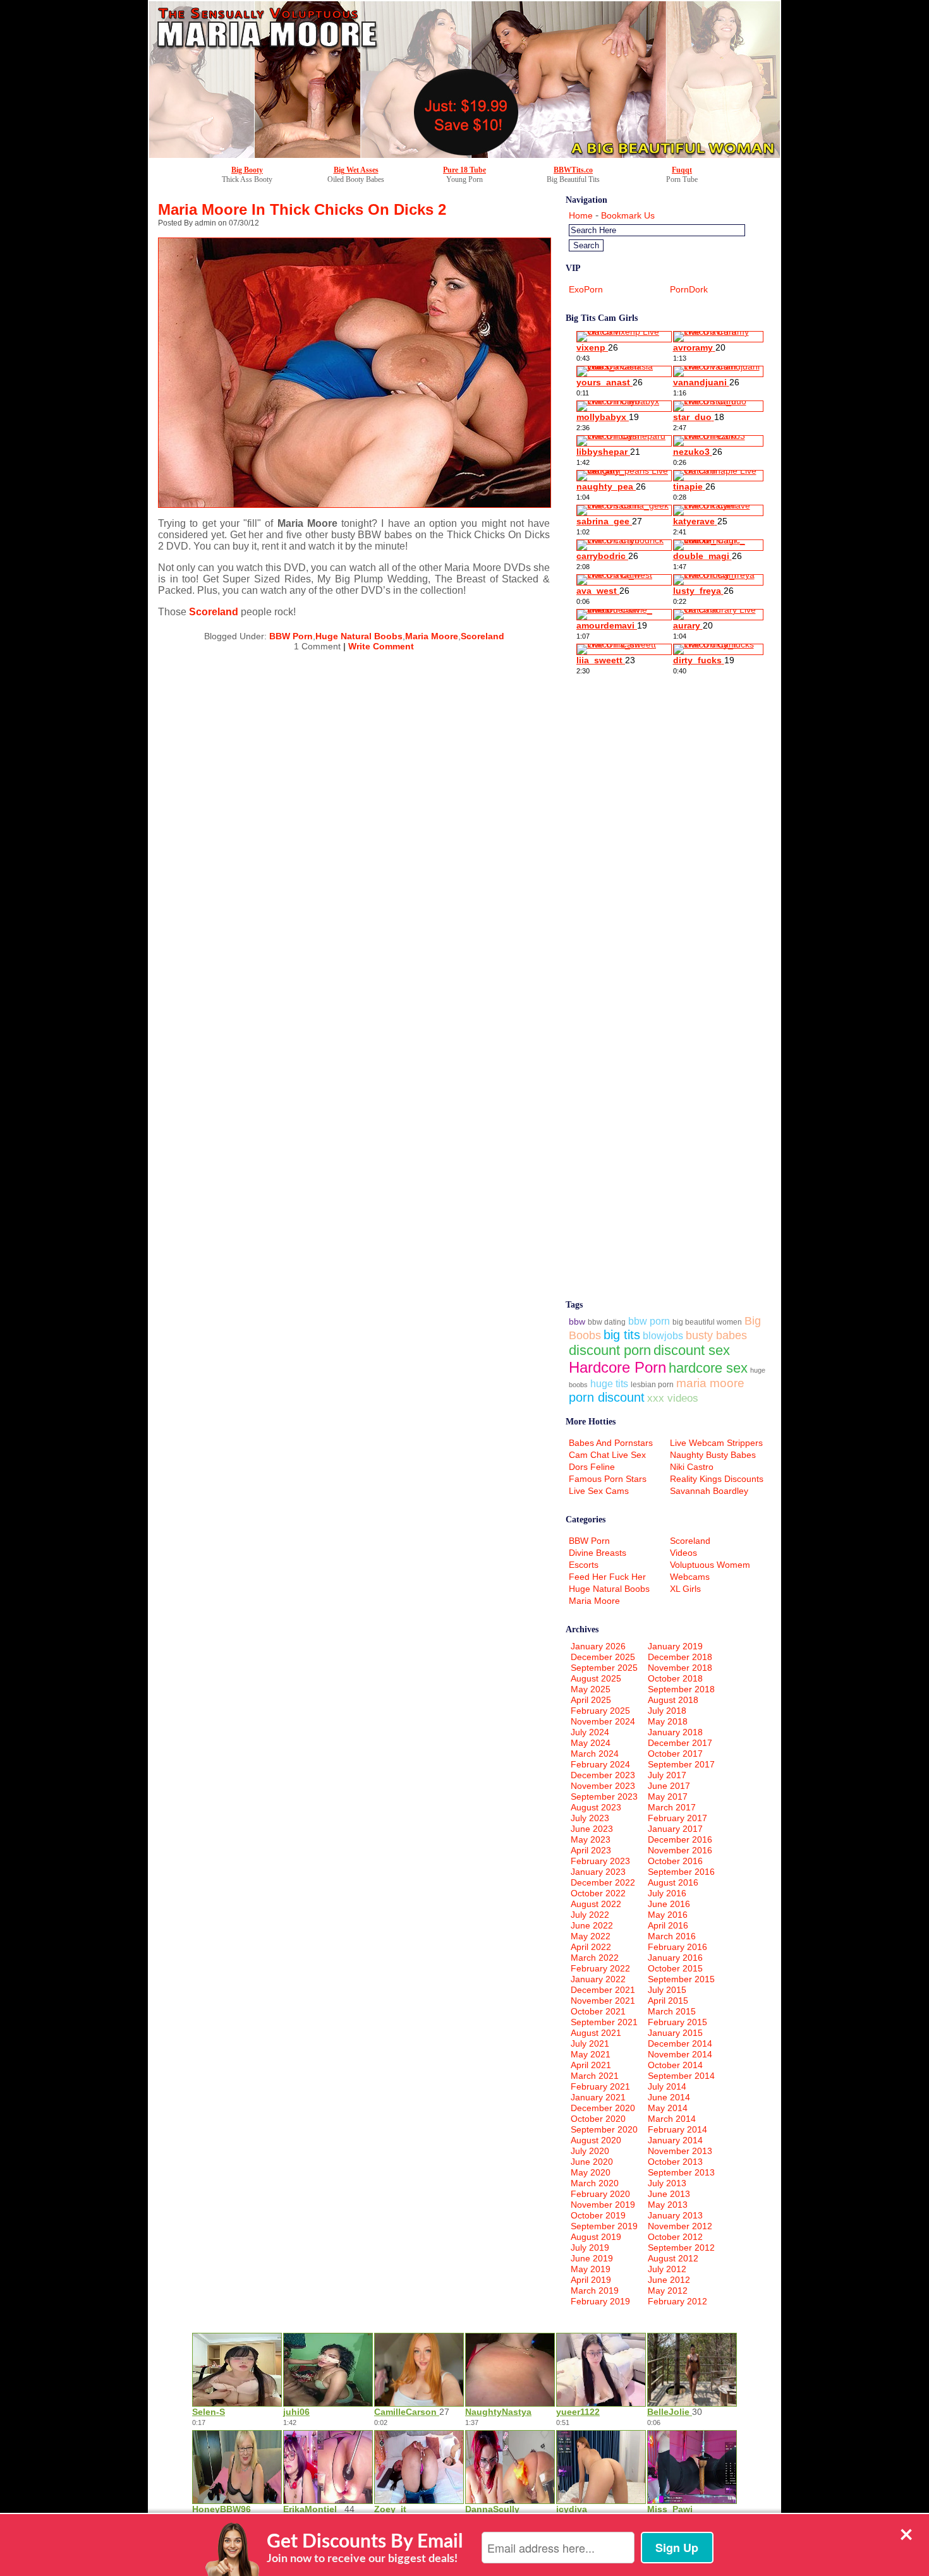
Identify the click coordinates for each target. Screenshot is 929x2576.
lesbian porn (652, 1384)
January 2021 (598, 2097)
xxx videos (673, 1398)
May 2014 (668, 2108)
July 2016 (667, 1893)
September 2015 (681, 1979)
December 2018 (680, 1657)
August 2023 (596, 1807)
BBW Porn (291, 636)
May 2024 (591, 1743)
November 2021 (603, 2001)
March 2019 (595, 2290)
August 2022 (596, 1904)
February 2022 (600, 1968)
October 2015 (675, 1968)
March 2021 (595, 2076)
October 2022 (598, 1893)
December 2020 (603, 2108)
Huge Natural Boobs (359, 636)
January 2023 (598, 1872)
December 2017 (680, 1743)
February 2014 (677, 2129)
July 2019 (590, 2248)
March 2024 (595, 1754)
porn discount (607, 1397)
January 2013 (675, 2215)
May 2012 (668, 2290)
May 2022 (591, 1936)
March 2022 (595, 1958)
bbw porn (649, 1321)
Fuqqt (682, 170)
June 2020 (592, 2162)
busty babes (716, 1335)
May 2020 (591, 2172)
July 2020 (590, 2151)
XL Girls (685, 1589)
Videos (683, 1553)
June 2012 (669, 2280)
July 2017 (667, 1775)
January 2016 (675, 1958)
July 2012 (667, 2269)
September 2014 (681, 2076)
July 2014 (667, 2086)
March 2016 (672, 1936)
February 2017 (677, 1818)
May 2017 (668, 1797)
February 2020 (600, 2194)
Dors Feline (592, 1467)
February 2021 (600, 2086)
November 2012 (680, 2226)
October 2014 (675, 2065)
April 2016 (668, 1925)
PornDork (689, 289)
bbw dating (607, 1322)
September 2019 (604, 2226)
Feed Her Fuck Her (607, 1577)
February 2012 (677, 2301)
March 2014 (672, 2119)
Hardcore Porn (617, 1367)
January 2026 (598, 1646)
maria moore (710, 1383)
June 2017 (669, 1786)
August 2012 (673, 2258)
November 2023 (603, 1786)
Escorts (584, 1565)
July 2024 (590, 1732)
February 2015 (677, 2022)
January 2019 (675, 1646)
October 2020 (598, 2119)
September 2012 (681, 2248)
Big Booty (247, 170)
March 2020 (595, 2183)
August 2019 (596, 2237)
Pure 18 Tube (464, 170)
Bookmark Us (628, 215)
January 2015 (675, 2033)
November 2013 (680, 2151)
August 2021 (596, 2033)
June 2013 (669, 2194)
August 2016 (673, 1882)
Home (581, 215)
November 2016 (680, 1850)
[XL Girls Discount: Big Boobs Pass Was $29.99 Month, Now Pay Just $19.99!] (464, 155)
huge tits (609, 1384)
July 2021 (590, 2043)
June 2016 (669, 1904)
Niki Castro (692, 1467)
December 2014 (680, 2043)
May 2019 (591, 2269)
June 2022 (592, 1925)
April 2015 (668, 2001)
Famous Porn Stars (608, 1479)
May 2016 (668, 1915)
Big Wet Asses (356, 170)
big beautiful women (707, 1322)
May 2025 (591, 1689)
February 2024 (600, 1764)
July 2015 (667, 1990)
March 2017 (672, 1807)
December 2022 (603, 1882)
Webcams (690, 1577)
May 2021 (591, 2054)
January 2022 (598, 1979)
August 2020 (596, 2140)
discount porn (610, 1350)
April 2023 (591, 1850)
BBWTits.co (573, 170)
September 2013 (681, 2172)
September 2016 (681, 1872)
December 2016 (680, 1839)
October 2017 (675, 1754)
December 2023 (603, 1775)
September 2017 (681, 1764)
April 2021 (591, 2065)
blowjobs (663, 1336)
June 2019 (592, 2258)
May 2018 (668, 1721)
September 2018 (681, 1689)
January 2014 (675, 2140)
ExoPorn (586, 289)
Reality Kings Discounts (717, 1479)
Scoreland (214, 612)
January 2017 (675, 1829)
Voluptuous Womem (710, 1565)
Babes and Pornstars (611, 1443)
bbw (577, 1321)
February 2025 (600, 1711)
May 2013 (668, 2205)
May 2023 (591, 1839)
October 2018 (675, 1678)
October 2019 (598, 2215)
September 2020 (604, 2129)
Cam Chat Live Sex (607, 1455)
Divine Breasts (598, 1553)
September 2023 (604, 1797)
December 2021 (603, 1990)
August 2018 (673, 1700)
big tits (622, 1335)
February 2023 (600, 1861)
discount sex (692, 1350)
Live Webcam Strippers (716, 1443)
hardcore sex (708, 1368)
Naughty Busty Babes (713, 1455)
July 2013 (667, 2183)
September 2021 (604, 2022)
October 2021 (598, 2011)
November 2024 (603, 1721)
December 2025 (603, 1657)
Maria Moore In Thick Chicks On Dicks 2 (302, 209)
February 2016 (677, 1947)
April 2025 (591, 1700)
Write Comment (381, 646)
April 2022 (591, 1947)
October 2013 (675, 2162)
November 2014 (680, 2054)
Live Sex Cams (599, 1491)
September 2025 (604, 1668)
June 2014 (669, 2097)
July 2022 (590, 1915)
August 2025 (596, 1678)
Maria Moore (432, 636)
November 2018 (680, 1668)
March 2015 (672, 2011)
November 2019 (603, 2205)
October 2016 (675, 1861)
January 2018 (675, 1732)
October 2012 (675, 2237)
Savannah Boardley (709, 1491)
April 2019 (591, 2280)
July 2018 (667, 1711)
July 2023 (590, 1818)
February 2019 (600, 2301)
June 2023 (592, 1829)
